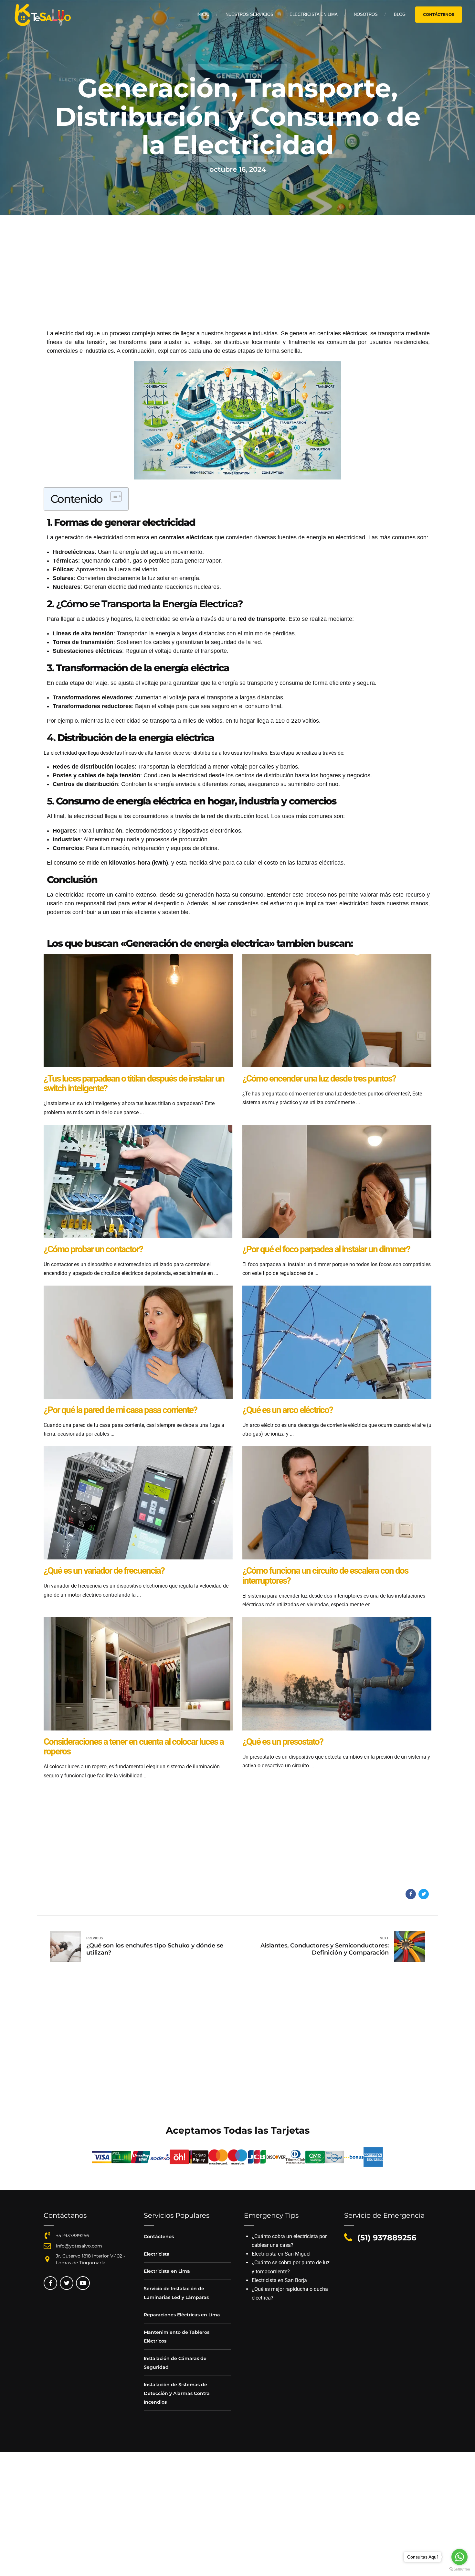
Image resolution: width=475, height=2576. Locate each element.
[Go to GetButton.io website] (459, 2569)
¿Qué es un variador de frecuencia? (104, 1571)
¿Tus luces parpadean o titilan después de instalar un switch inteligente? (134, 1083)
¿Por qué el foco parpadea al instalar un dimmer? (326, 1249)
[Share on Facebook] (411, 1894)
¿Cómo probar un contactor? (93, 1249)
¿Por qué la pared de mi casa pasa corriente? (120, 1410)
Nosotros (366, 14)
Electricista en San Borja (279, 2280)
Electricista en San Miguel (281, 2254)
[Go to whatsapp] (459, 2557)
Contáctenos (159, 2236)
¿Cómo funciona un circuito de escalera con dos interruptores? (325, 1576)
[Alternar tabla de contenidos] (113, 496)
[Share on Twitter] (424, 1894)
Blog (400, 14)
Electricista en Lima (314, 14)
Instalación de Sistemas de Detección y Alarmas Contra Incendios (177, 2393)
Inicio (203, 14)
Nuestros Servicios (249, 14)
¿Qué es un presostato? (283, 1742)
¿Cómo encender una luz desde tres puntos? (319, 1078)
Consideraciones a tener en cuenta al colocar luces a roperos (134, 1747)
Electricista (157, 2254)
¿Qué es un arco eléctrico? (288, 1410)
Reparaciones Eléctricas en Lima (182, 2315)
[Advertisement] (238, 281)
